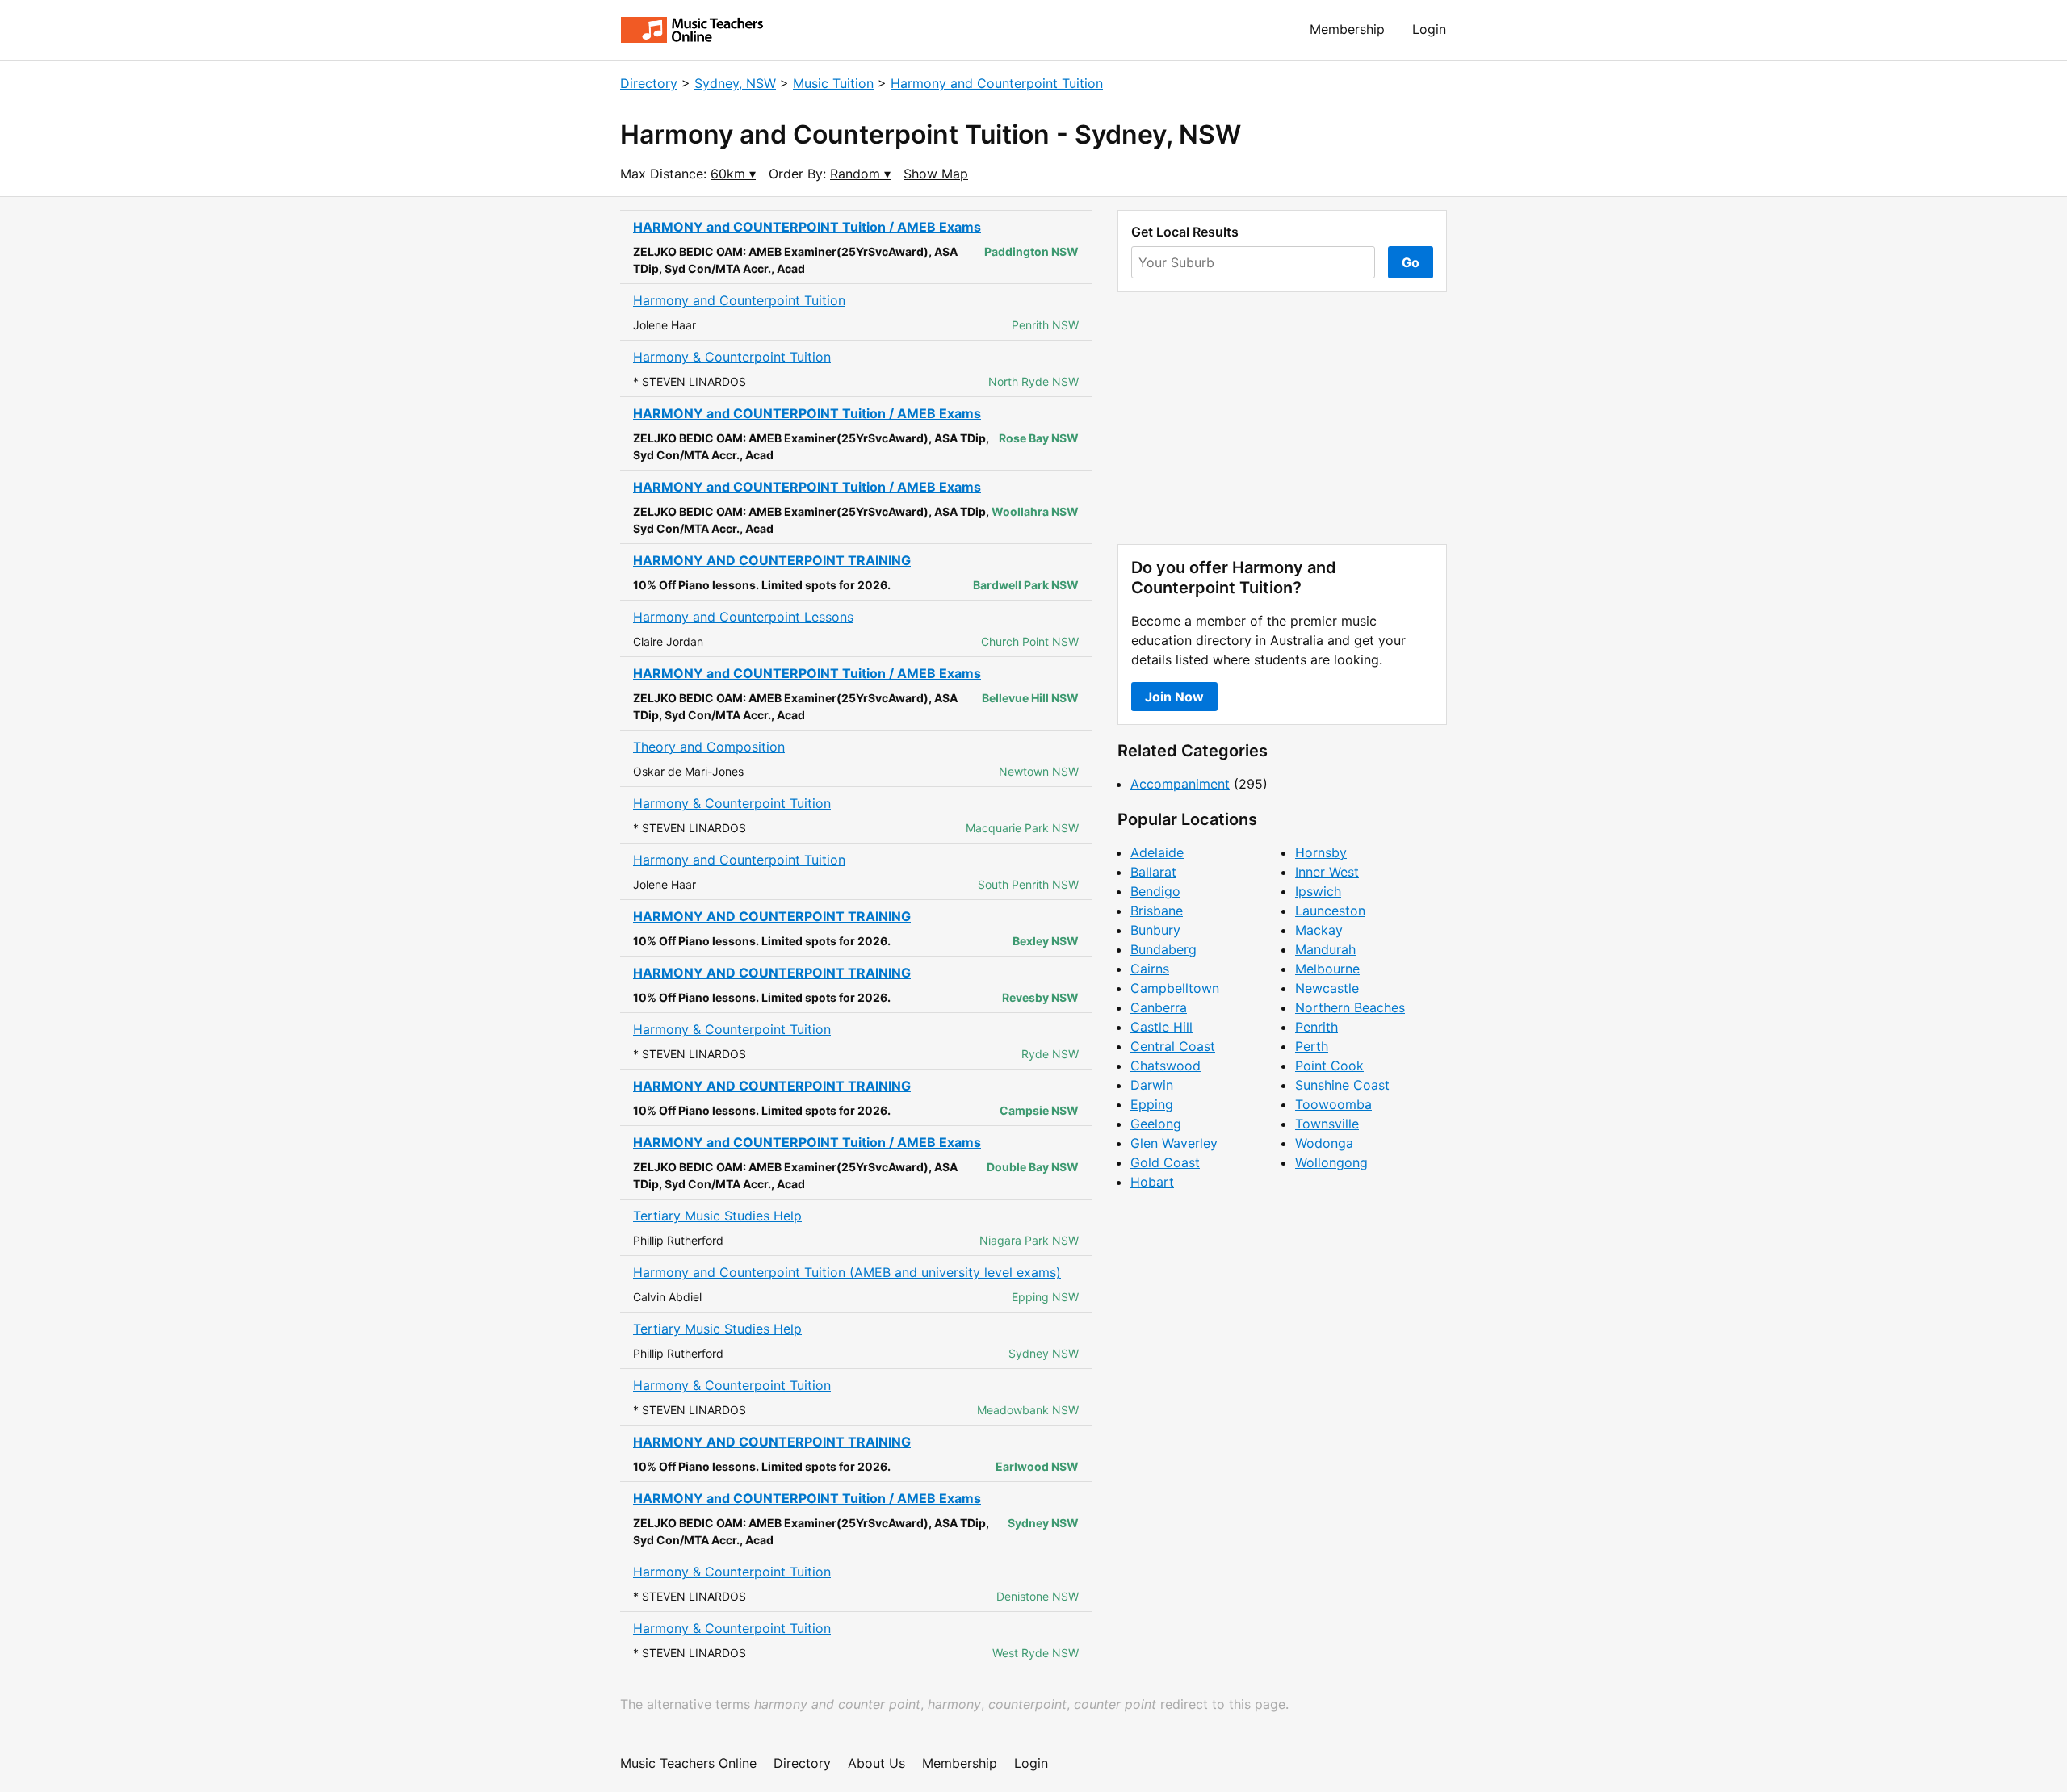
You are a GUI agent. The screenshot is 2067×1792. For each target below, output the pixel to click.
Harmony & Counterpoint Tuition (732, 357)
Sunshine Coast (1342, 1085)
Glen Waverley (1174, 1143)
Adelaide (1157, 852)
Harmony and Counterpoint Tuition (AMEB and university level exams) (847, 1272)
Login (1429, 29)
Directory (649, 83)
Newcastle (1327, 988)
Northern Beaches (1350, 1007)
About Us (876, 1763)
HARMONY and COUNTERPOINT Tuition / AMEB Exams (807, 227)
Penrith (1317, 1027)
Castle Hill (1161, 1027)
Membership (1347, 29)
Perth (1312, 1046)
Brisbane (1157, 911)
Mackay (1319, 930)
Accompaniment (1180, 784)
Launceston (1330, 911)
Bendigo (1155, 891)
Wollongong (1331, 1162)
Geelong (1156, 1124)
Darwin (1152, 1085)
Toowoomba (1333, 1104)
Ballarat (1153, 872)
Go (1411, 262)
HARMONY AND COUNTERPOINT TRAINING (772, 560)
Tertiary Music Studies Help (717, 1216)
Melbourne (1327, 969)
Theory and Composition (709, 747)
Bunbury (1155, 930)
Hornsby (1321, 852)
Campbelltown (1175, 988)
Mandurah (1325, 949)
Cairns (1150, 969)
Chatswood (1166, 1066)
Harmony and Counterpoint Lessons (743, 617)
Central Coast (1173, 1046)
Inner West (1327, 872)
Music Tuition (833, 83)
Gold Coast (1165, 1162)
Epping (1152, 1104)
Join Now (1174, 697)
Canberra (1159, 1007)
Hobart (1152, 1182)
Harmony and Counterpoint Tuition (997, 83)
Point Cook (1329, 1066)
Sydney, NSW (735, 83)
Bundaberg (1163, 949)
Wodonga (1324, 1143)
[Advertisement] (1282, 418)
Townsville (1327, 1124)
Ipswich (1318, 891)
